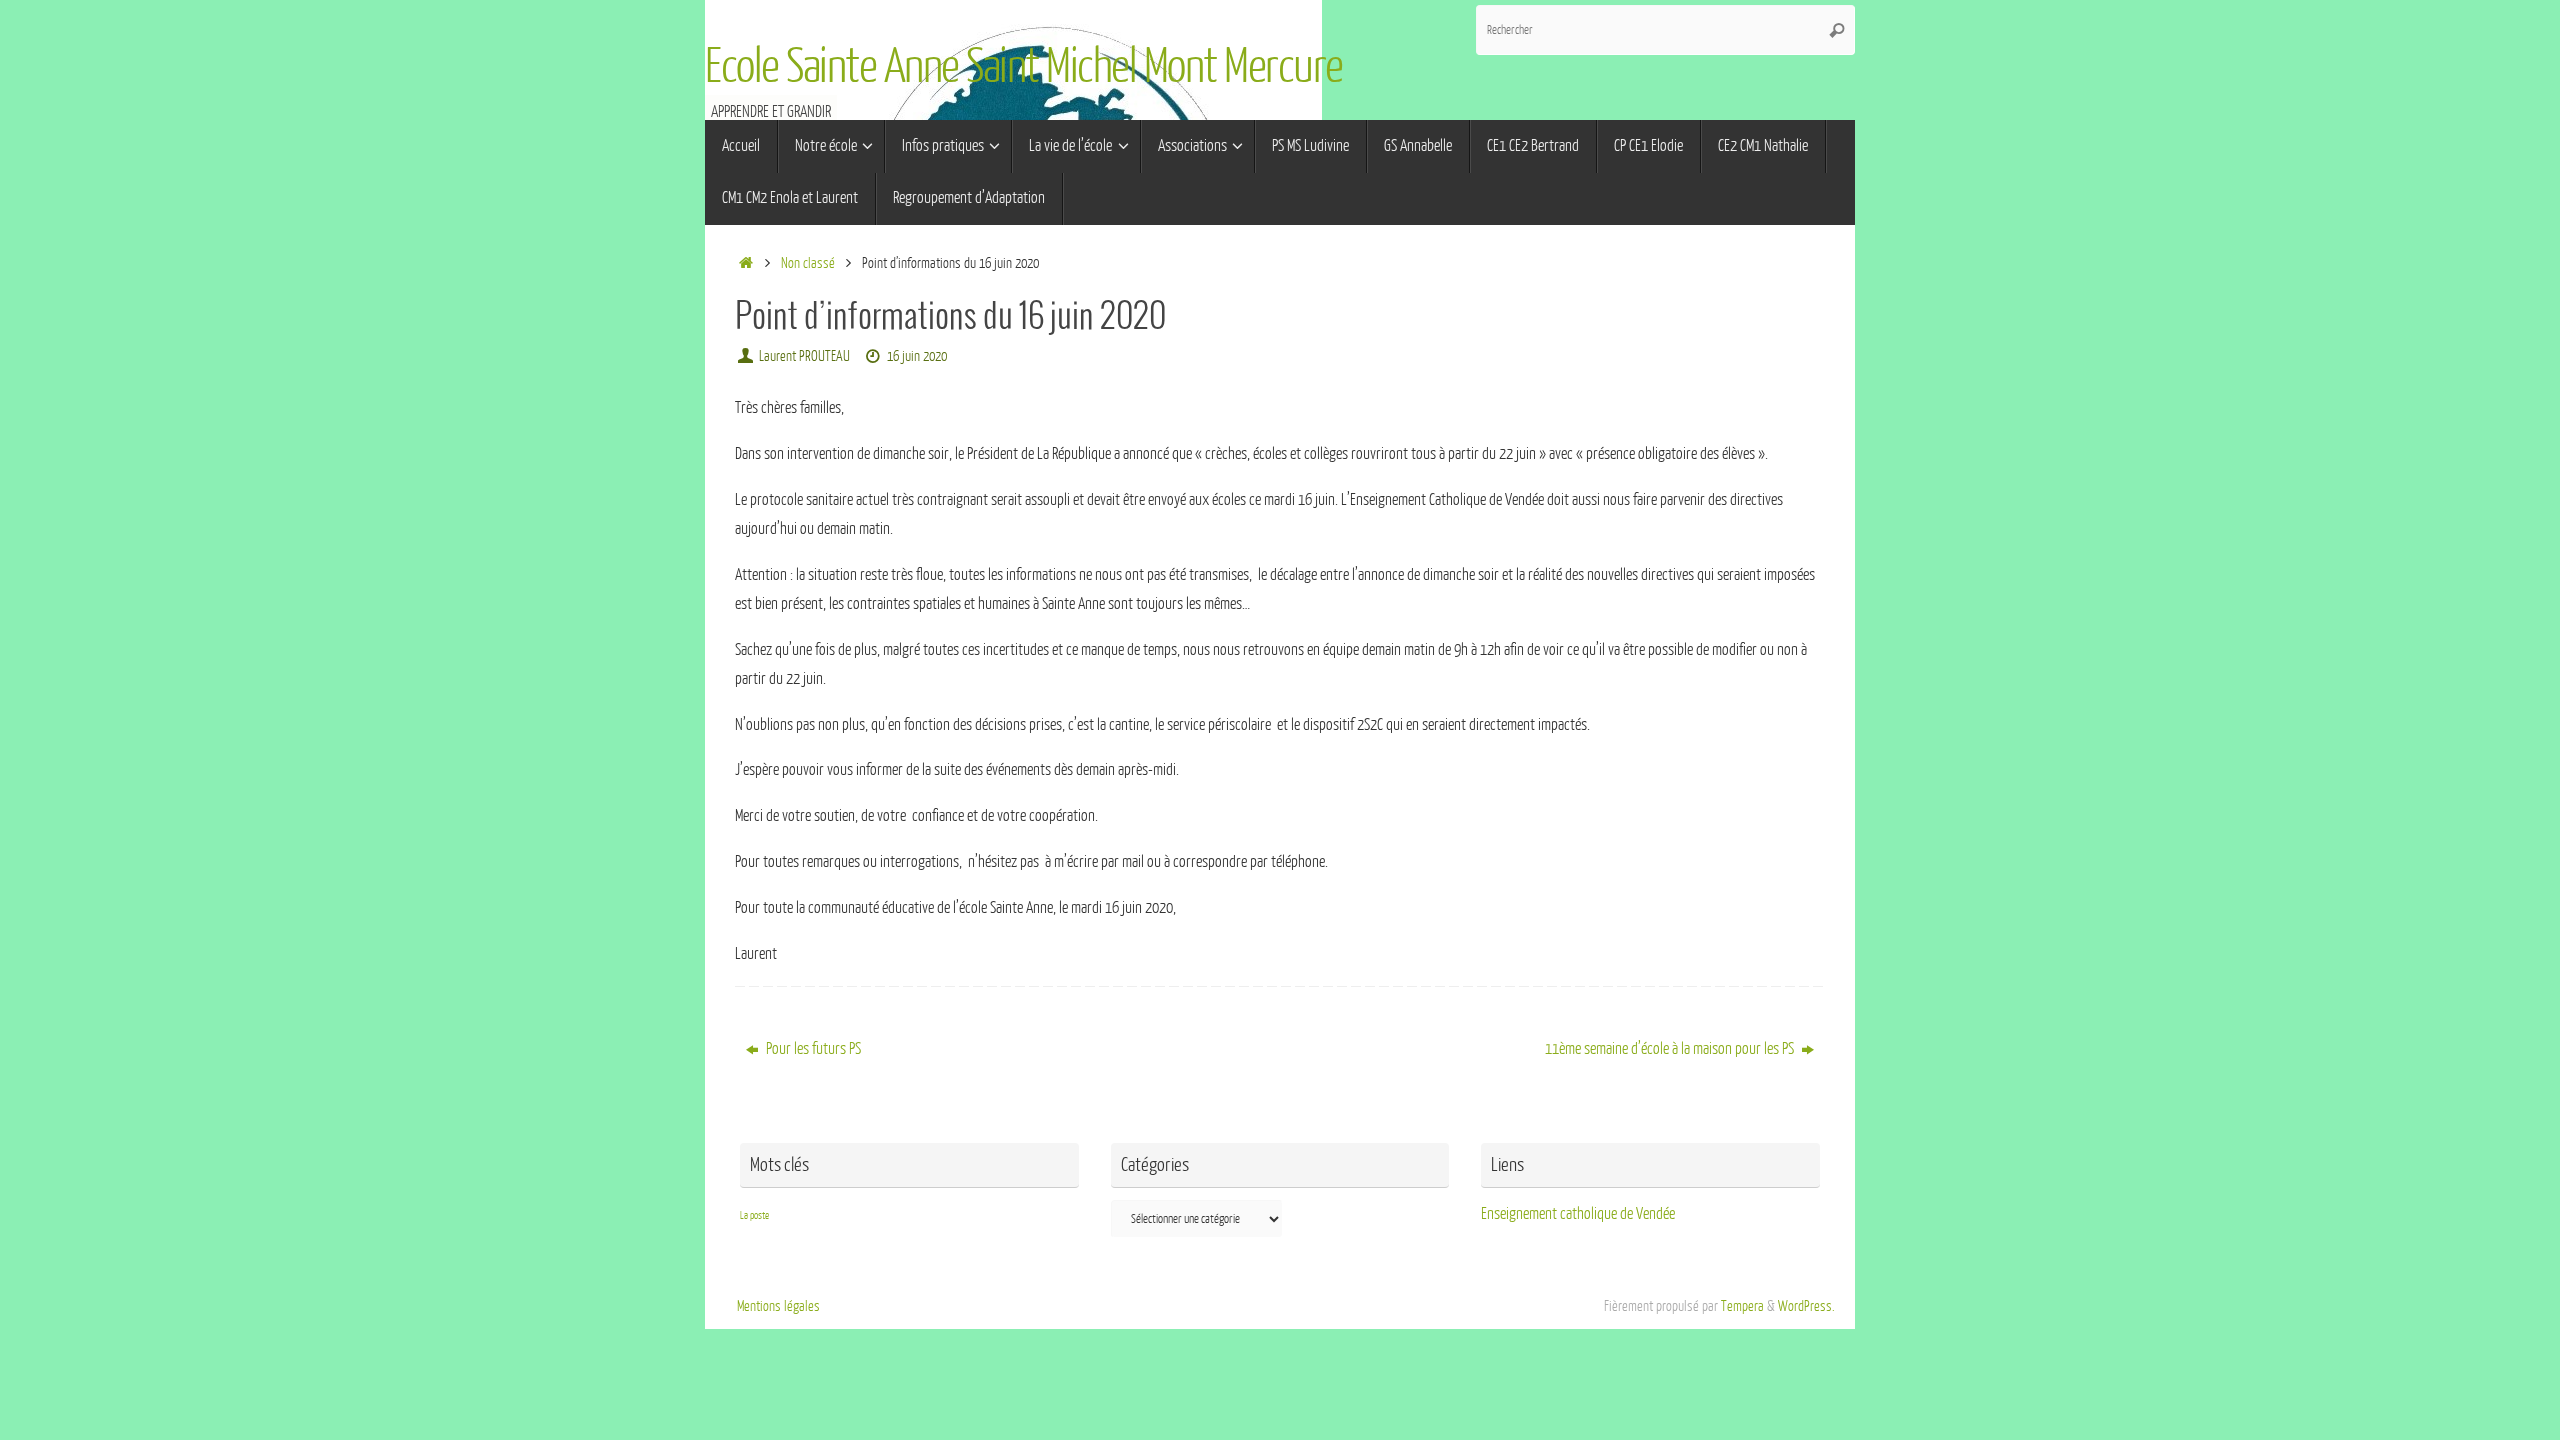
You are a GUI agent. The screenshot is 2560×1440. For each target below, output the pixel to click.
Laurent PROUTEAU (804, 356)
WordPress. (1806, 1306)
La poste (754, 1215)
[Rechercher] (1837, 30)
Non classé (808, 263)
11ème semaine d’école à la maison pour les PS (1671, 1049)
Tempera (1742, 1306)
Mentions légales (778, 1306)
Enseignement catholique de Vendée (1578, 1214)
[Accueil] (745, 263)
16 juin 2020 (917, 356)
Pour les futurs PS (812, 1049)
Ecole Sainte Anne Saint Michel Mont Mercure (1024, 67)
